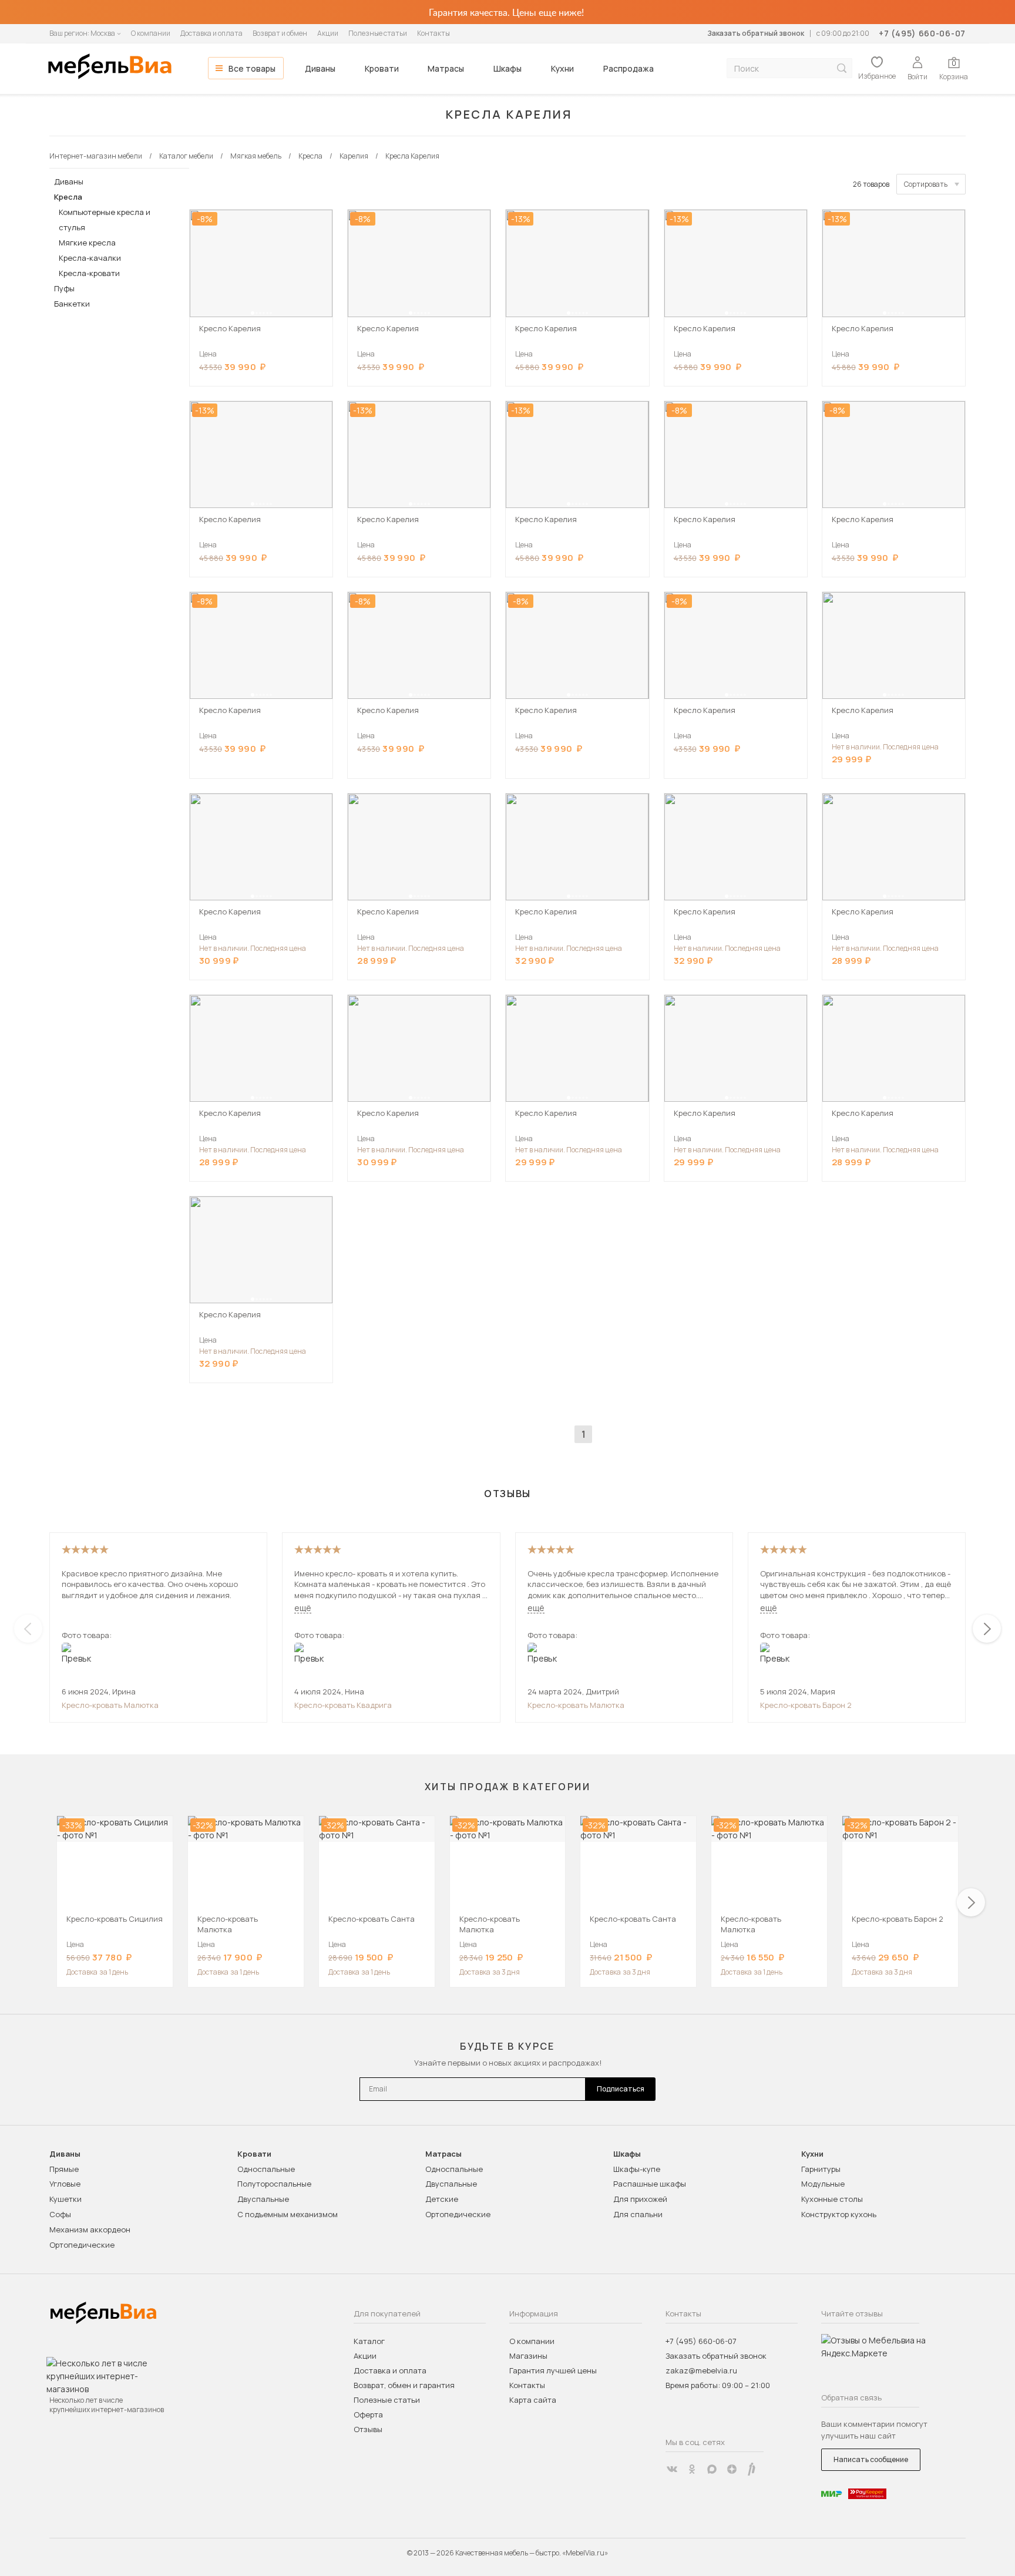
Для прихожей (640, 2199)
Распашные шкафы (650, 2184)
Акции (328, 33)
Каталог (369, 2341)
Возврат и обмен (280, 33)
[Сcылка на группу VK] (672, 2469)
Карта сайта (533, 2400)
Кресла (68, 197)
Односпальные (266, 2169)
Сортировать (926, 184)
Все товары (252, 68)
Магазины (528, 2356)
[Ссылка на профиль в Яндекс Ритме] (752, 2469)
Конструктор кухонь (839, 2214)
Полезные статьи (378, 33)
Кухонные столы (832, 2199)
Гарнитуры (821, 2169)
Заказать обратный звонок (756, 33)
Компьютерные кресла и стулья (105, 220)
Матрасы (446, 68)
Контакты (433, 33)
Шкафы (508, 68)
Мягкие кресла (87, 243)
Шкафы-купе (637, 2169)
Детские (442, 2199)
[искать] (842, 68)
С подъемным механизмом (288, 2214)
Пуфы (64, 288)
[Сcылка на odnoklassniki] (692, 2469)
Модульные (823, 2184)
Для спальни (638, 2214)
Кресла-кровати (89, 273)
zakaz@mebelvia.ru (701, 2370)
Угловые (65, 2184)
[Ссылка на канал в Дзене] (732, 2469)
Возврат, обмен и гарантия (404, 2385)
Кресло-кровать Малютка (110, 1705)
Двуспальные (263, 2199)
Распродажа (629, 68)
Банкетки (72, 304)
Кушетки (65, 2199)
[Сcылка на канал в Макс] (712, 2469)
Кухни (562, 68)
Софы (60, 2214)
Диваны (320, 68)
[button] (253, 313)
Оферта (368, 2414)
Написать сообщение (871, 2459)
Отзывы (368, 2429)
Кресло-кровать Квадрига (343, 1705)
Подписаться (621, 2089)
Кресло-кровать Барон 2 (806, 1705)
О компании (151, 33)
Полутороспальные (274, 2184)
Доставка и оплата (211, 33)
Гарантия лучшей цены (553, 2370)
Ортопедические (82, 2245)
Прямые (64, 2169)
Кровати (382, 68)
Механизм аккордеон (90, 2229)
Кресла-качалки (90, 258)
